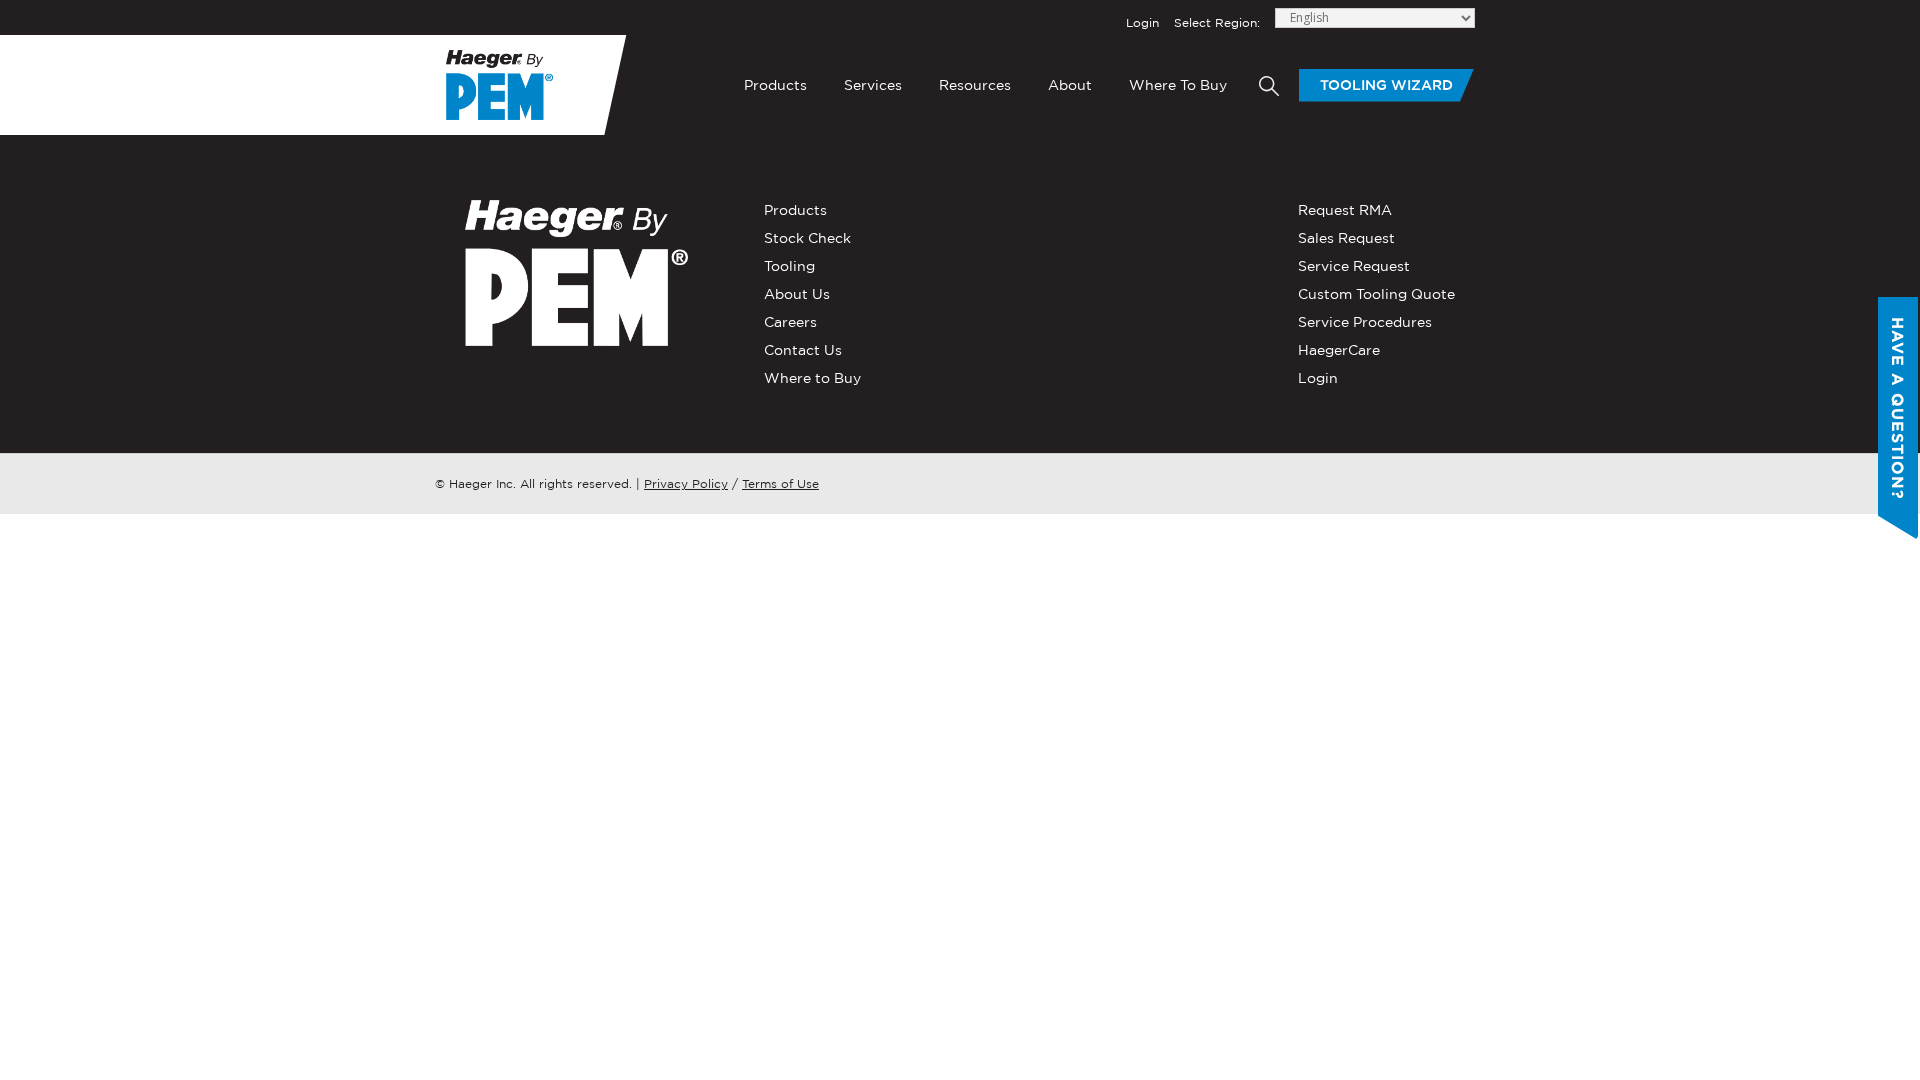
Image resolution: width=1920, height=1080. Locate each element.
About (1070, 85)
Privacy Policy (686, 483)
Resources (975, 85)
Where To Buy (1178, 85)
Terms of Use (780, 483)
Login (1142, 22)
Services (873, 85)
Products (775, 85)
